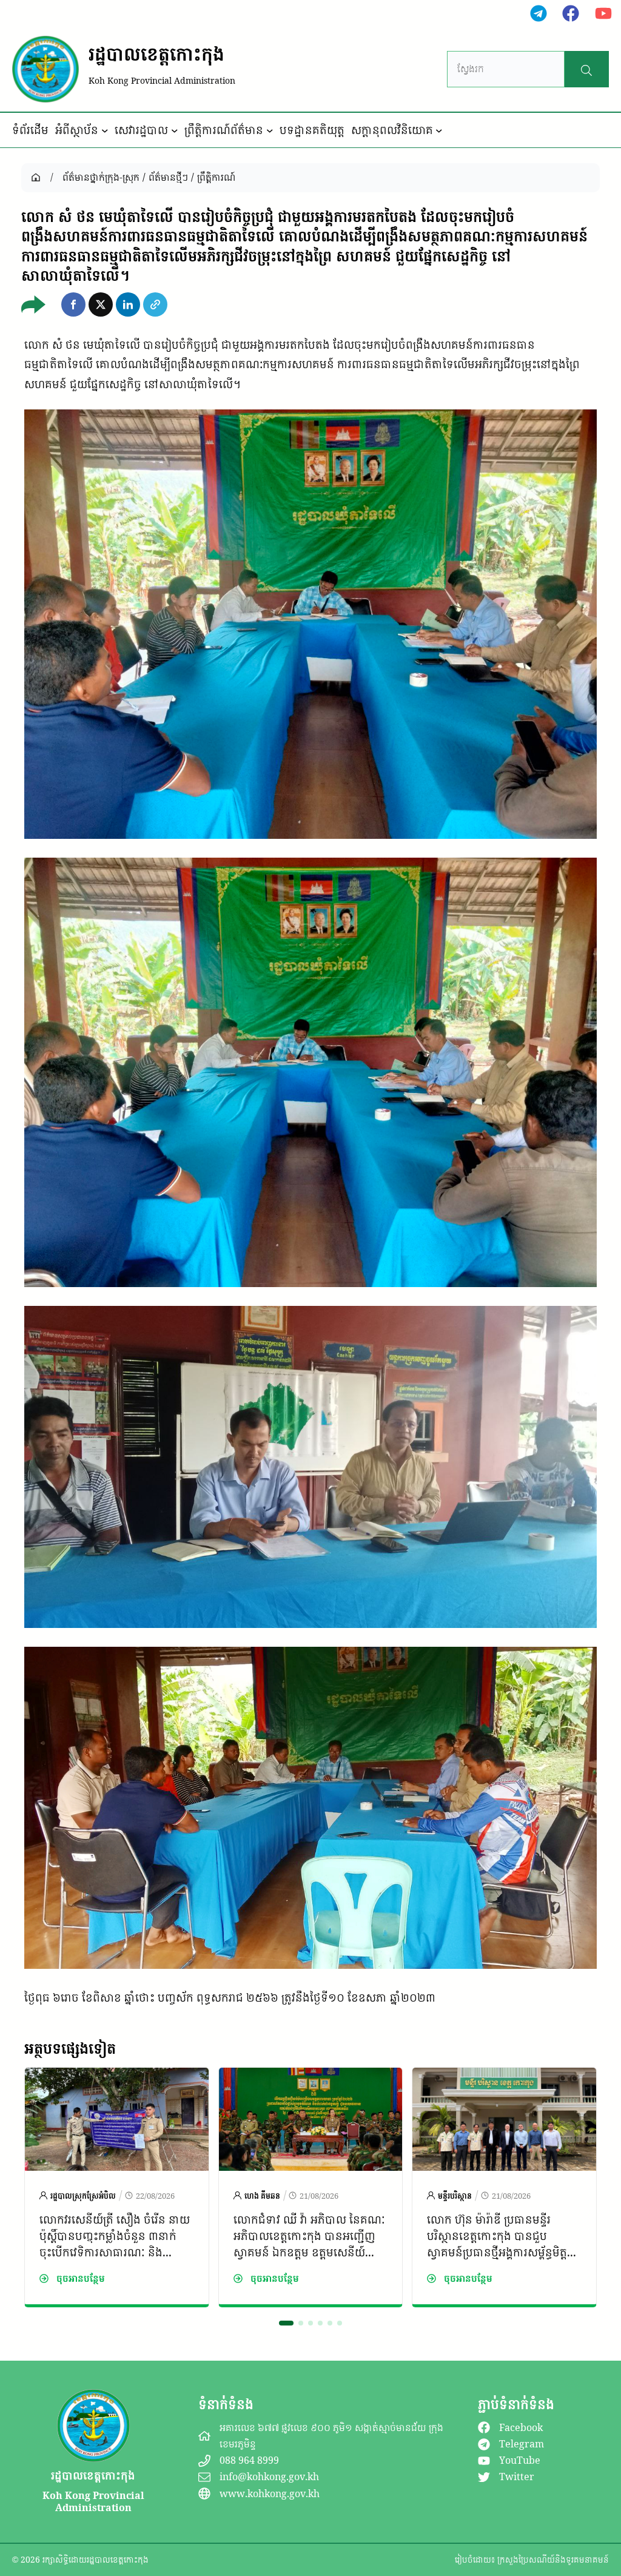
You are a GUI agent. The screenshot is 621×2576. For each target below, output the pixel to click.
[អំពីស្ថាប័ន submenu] (105, 130)
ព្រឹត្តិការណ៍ (216, 177)
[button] (73, 304)
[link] (117, 2187)
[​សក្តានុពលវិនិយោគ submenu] (439, 130)
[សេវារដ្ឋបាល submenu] (175, 130)
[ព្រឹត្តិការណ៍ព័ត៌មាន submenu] (270, 130)
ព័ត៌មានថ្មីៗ (168, 177)
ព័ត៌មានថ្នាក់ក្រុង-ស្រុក (101, 177)
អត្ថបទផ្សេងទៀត (70, 2048)
